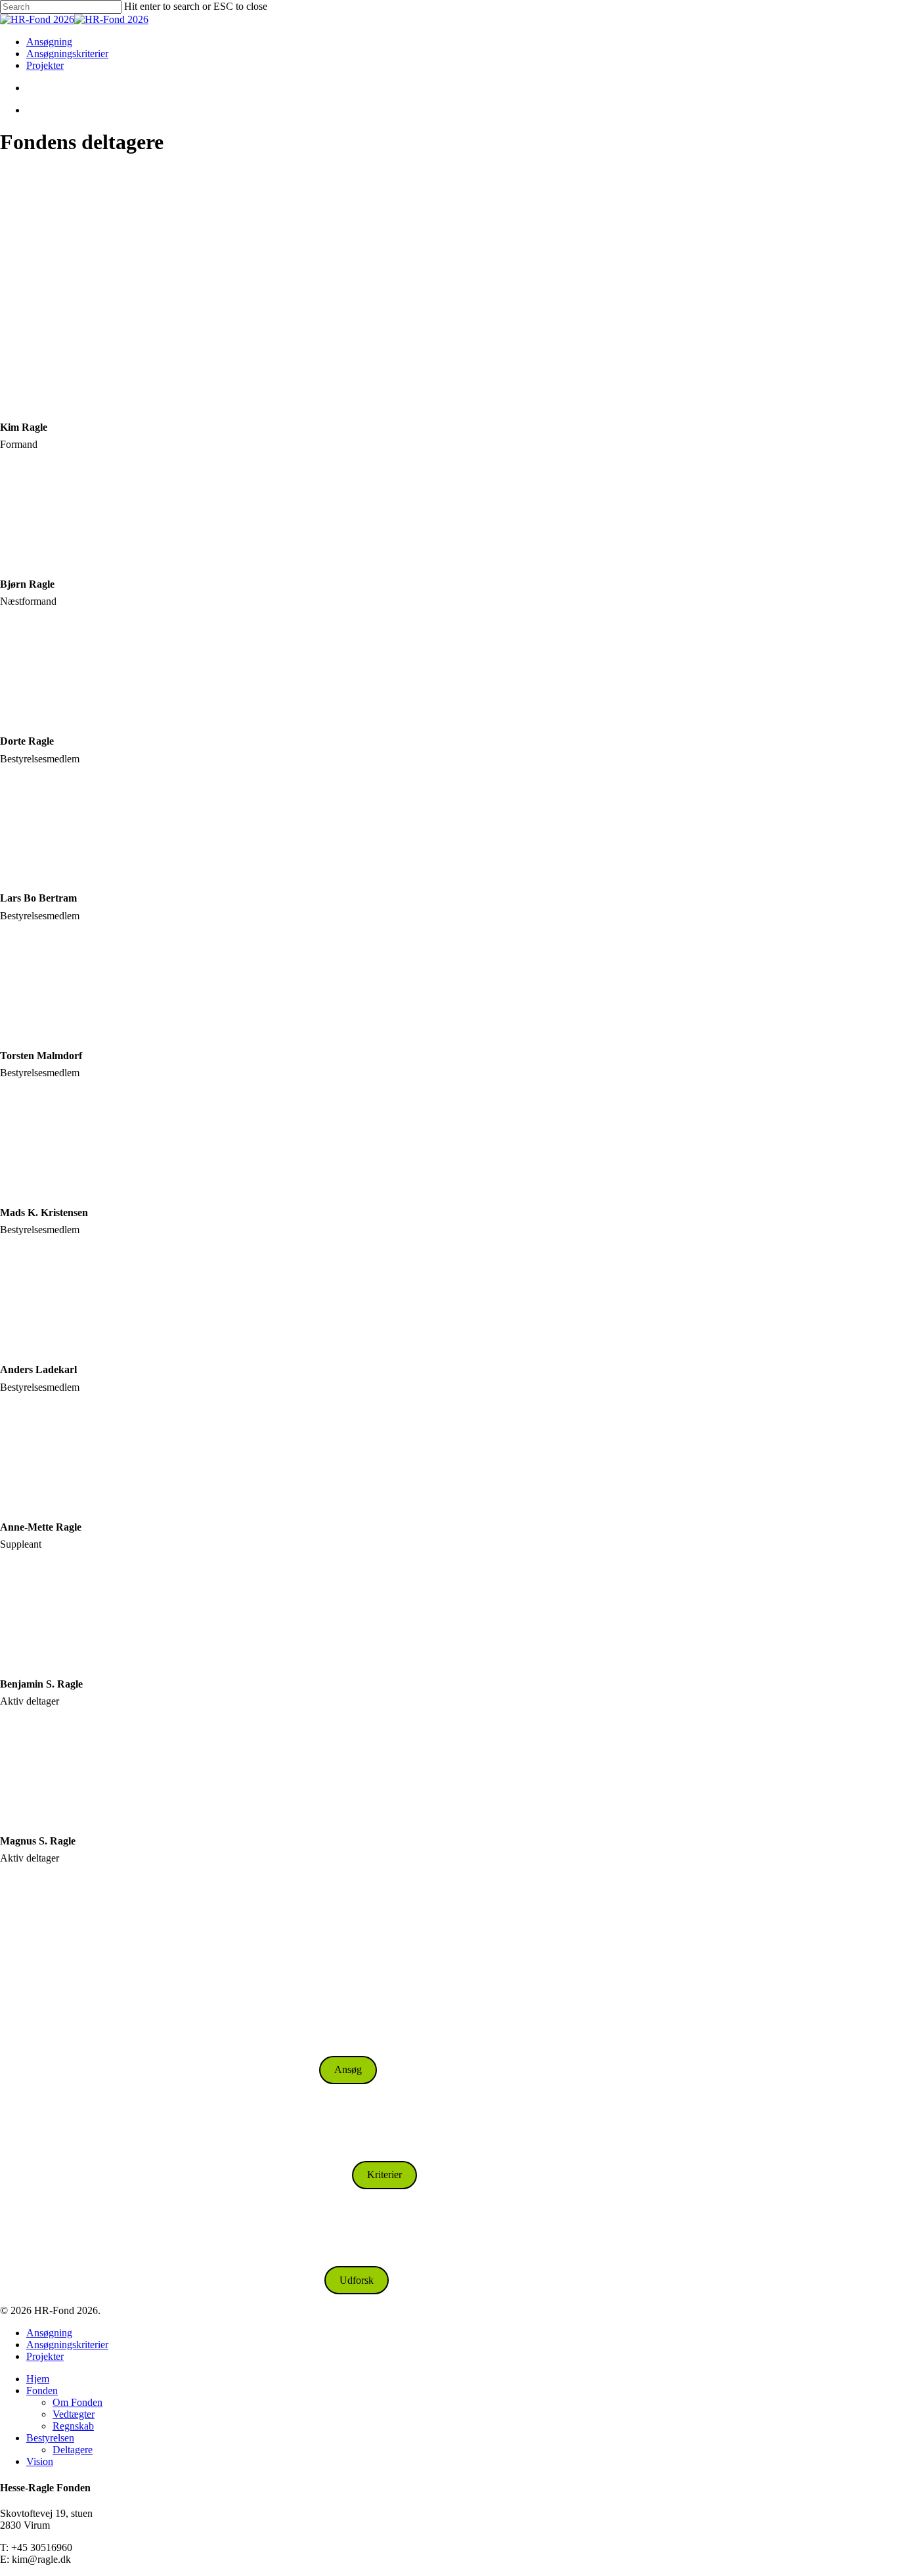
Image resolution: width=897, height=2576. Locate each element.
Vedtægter (74, 2414)
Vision (40, 2461)
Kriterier (384, 2174)
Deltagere (73, 2450)
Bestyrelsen (50, 2438)
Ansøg (348, 2069)
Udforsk (357, 2280)
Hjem (38, 2379)
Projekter (45, 2356)
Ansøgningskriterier (67, 2345)
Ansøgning (49, 2333)
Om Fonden (77, 2402)
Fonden (42, 2390)
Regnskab (73, 2426)
